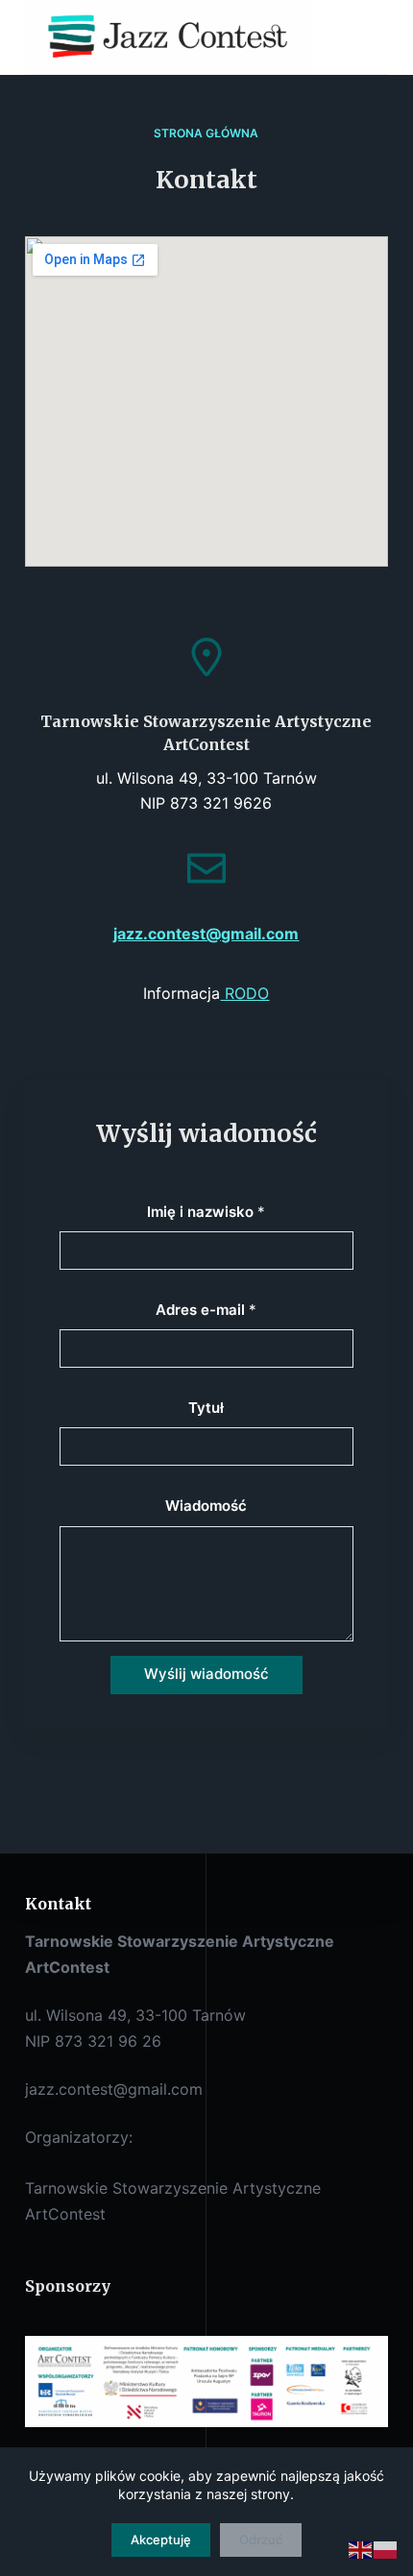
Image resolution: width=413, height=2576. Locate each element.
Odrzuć (261, 2540)
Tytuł (206, 1408)
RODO (244, 993)
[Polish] (386, 2549)
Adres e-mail (206, 1310)
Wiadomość (206, 1506)
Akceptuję (161, 2540)
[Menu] (379, 37)
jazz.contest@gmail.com (206, 934)
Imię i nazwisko (206, 1212)
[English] (361, 2549)
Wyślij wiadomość (206, 1674)
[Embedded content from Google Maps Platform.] (206, 401)
